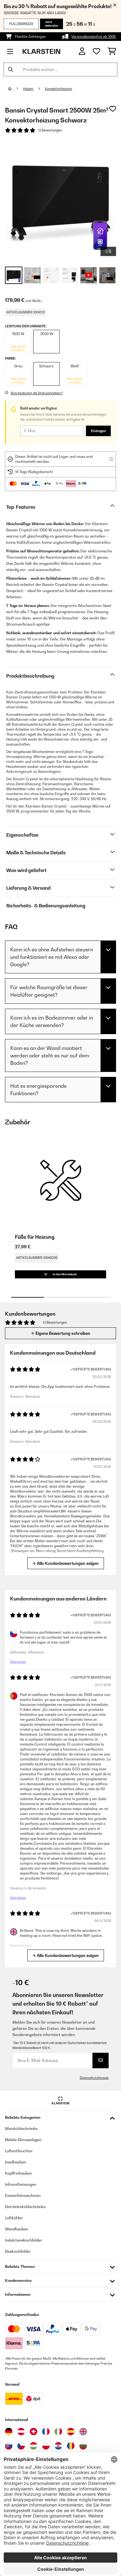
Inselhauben (16, 2162)
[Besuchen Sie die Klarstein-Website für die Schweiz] (34, 2432)
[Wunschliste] (96, 51)
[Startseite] (16, 89)
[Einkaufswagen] (112, 51)
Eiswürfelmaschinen (23, 2195)
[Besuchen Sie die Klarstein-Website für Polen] (46, 2446)
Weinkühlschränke (21, 2129)
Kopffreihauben (18, 2173)
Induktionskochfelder (24, 2240)
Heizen (28, 89)
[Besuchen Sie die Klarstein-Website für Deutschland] (9, 2432)
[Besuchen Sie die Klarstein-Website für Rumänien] (71, 2446)
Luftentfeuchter (19, 2151)
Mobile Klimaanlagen (23, 2140)
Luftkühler (14, 2218)
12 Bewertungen (50, 130)
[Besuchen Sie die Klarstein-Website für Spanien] (71, 2432)
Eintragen (98, 431)
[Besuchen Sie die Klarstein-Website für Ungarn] (34, 2446)
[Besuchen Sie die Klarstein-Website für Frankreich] (46, 2432)
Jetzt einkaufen (52, 24)
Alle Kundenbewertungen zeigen (67, 1563)
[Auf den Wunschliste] (113, 109)
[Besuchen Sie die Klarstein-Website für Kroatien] (58, 2446)
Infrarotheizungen (21, 2184)
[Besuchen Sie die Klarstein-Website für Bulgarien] (83, 2446)
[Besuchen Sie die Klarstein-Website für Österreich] (21, 2432)
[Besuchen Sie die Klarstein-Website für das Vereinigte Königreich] (83, 2432)
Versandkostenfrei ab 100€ (94, 37)
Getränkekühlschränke (25, 2207)
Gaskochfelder (18, 2251)
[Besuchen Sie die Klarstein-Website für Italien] (58, 2432)
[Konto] (82, 51)
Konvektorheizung (58, 89)
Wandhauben (17, 2229)
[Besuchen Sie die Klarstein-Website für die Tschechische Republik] (21, 2446)
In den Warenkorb (65, 1274)
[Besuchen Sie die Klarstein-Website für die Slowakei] (9, 2446)
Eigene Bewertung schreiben (62, 1333)
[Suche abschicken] (11, 69)
